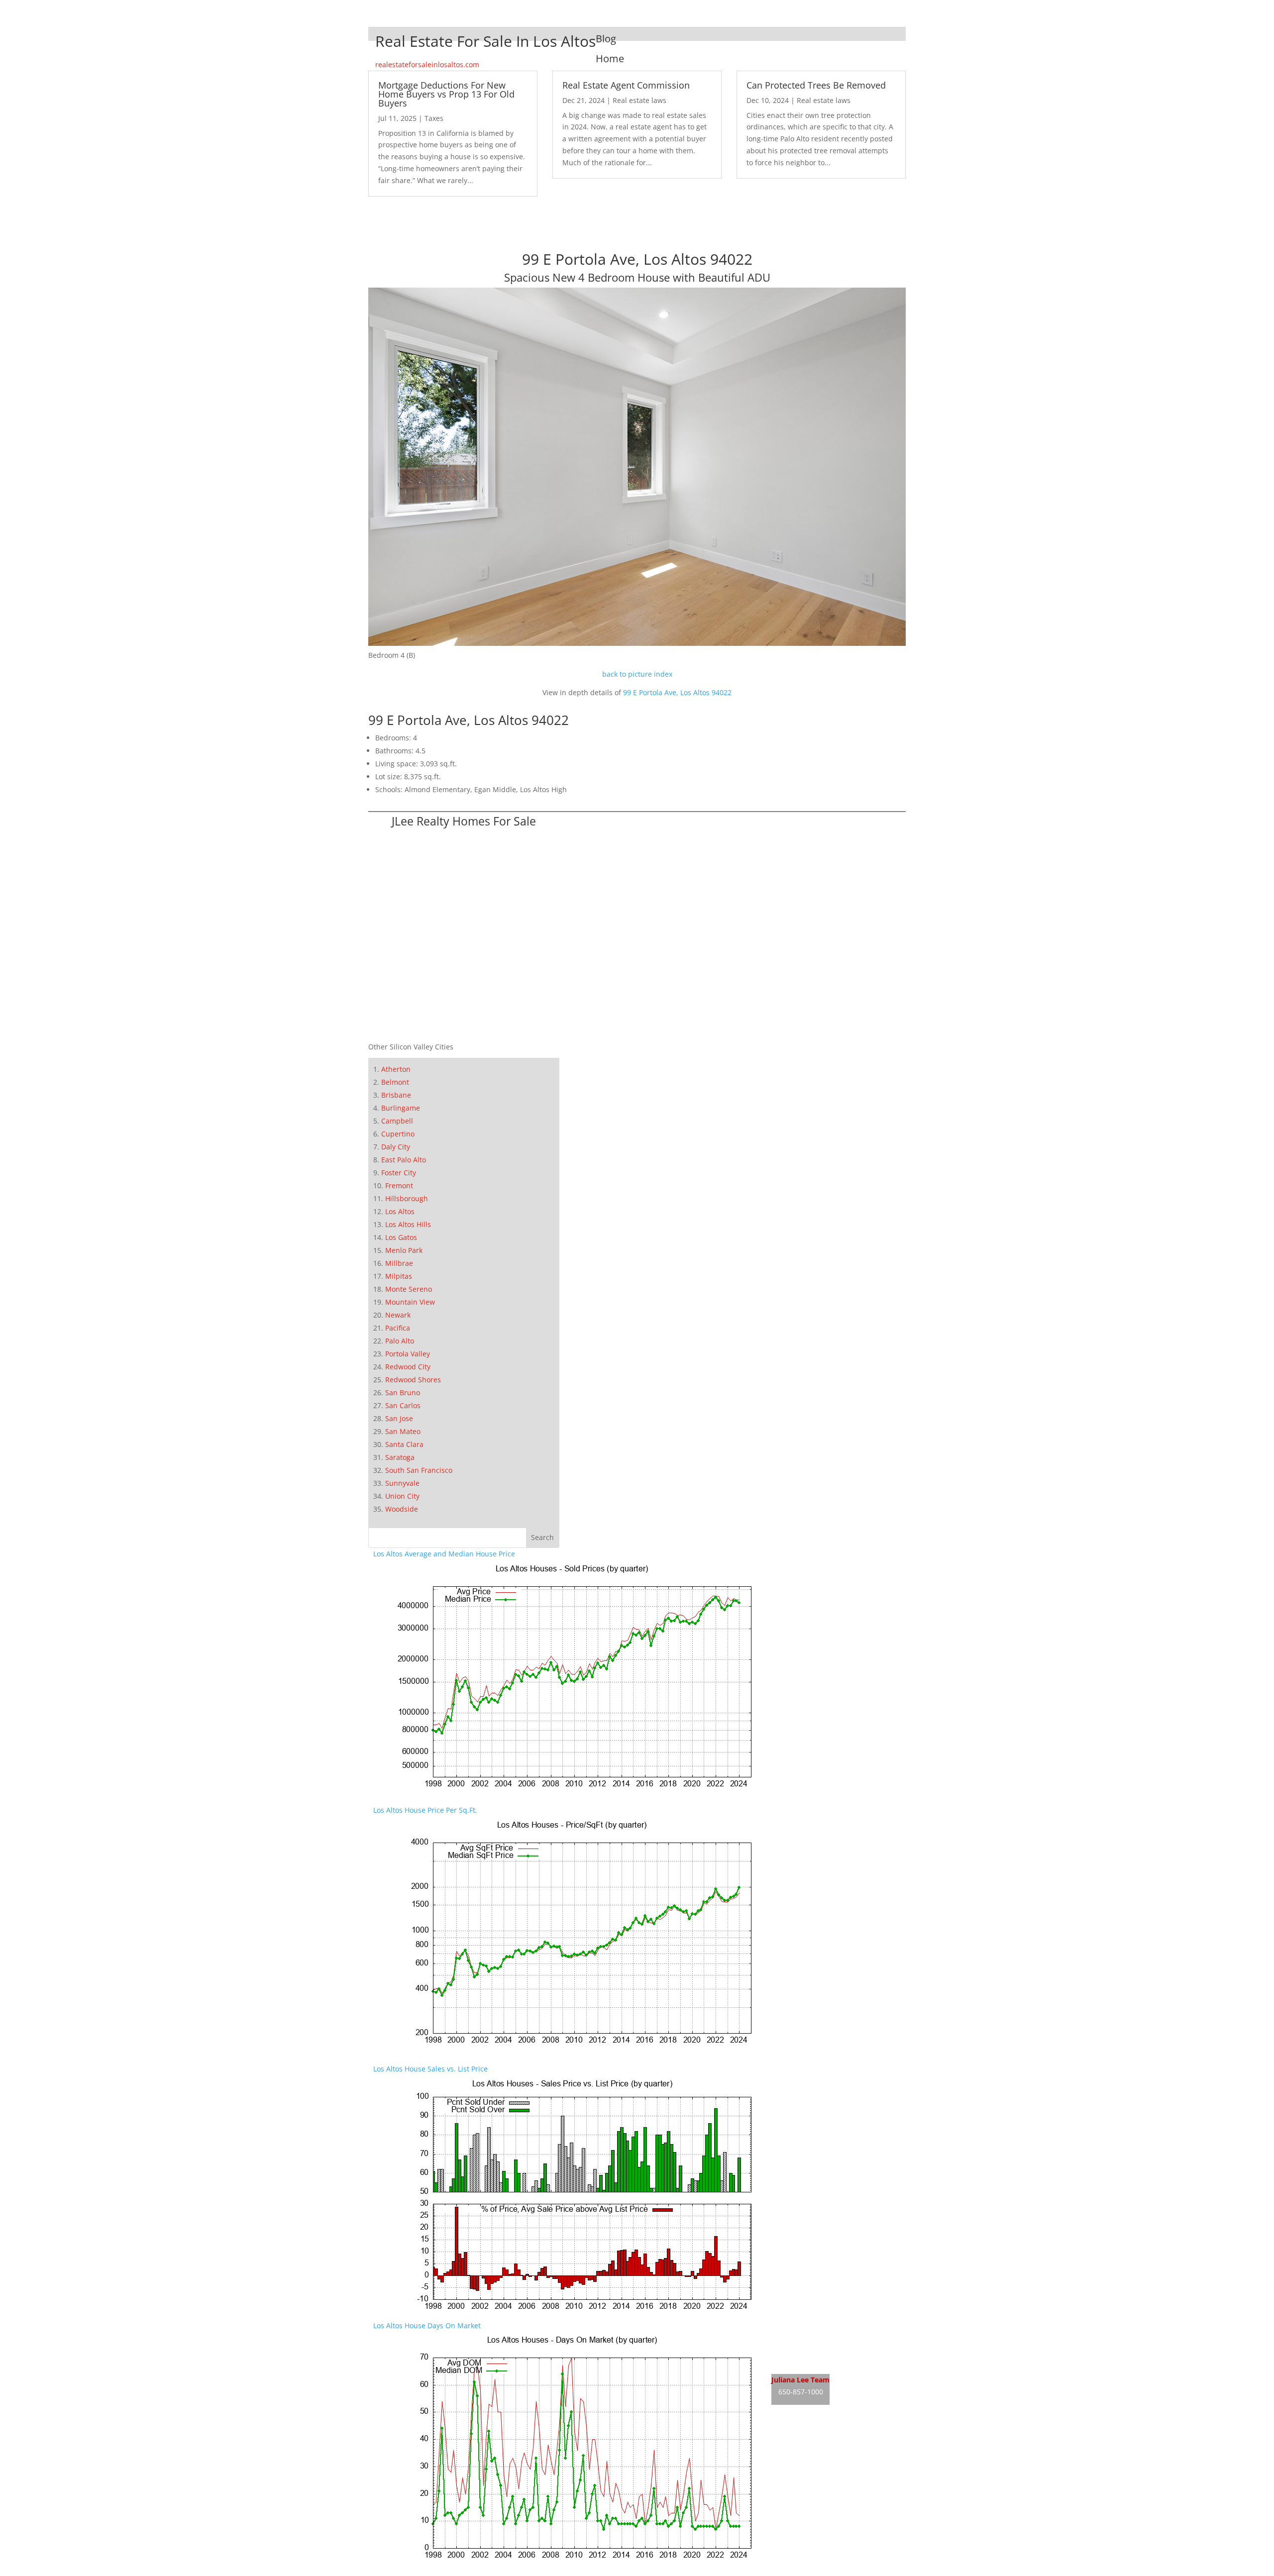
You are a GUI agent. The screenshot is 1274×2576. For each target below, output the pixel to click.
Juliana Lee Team (800, 2380)
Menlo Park (404, 1250)
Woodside (402, 1509)
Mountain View (410, 1302)
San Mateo (403, 1431)
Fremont (399, 1185)
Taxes (434, 118)
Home (610, 58)
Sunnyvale (402, 1483)
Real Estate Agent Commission (626, 85)
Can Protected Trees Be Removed (816, 85)
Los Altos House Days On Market (427, 2325)
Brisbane (396, 1095)
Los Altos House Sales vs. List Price (430, 2069)
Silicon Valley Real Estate (838, 2434)
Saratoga (400, 1457)
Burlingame (401, 1108)
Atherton (396, 1069)
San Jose (399, 1418)
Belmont (395, 1082)
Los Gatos (401, 1237)
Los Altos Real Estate (805, 2325)
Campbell (397, 1121)
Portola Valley (408, 1354)
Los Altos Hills (408, 1224)
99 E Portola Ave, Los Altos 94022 (677, 692)
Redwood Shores (413, 1380)
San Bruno (403, 1392)
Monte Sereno (409, 1289)
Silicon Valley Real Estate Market (825, 2472)
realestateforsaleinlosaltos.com (427, 64)
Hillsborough (407, 1198)
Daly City (396, 1147)
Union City (402, 1496)
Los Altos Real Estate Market (818, 2363)
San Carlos (403, 1405)
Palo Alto (400, 1341)
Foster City (399, 1173)
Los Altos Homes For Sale (813, 2344)
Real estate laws (639, 100)
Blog (606, 39)
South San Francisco (419, 1470)
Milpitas (399, 1276)
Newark (398, 1315)
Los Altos (400, 1211)
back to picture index (637, 674)
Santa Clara (404, 1444)
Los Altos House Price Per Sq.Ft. (425, 1810)
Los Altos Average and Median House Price (444, 1554)
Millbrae (399, 1263)
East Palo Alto (404, 1160)
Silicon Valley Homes (845, 2453)
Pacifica (398, 1328)
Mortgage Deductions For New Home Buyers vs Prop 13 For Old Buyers (446, 94)
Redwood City (408, 1367)
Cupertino (398, 1134)
